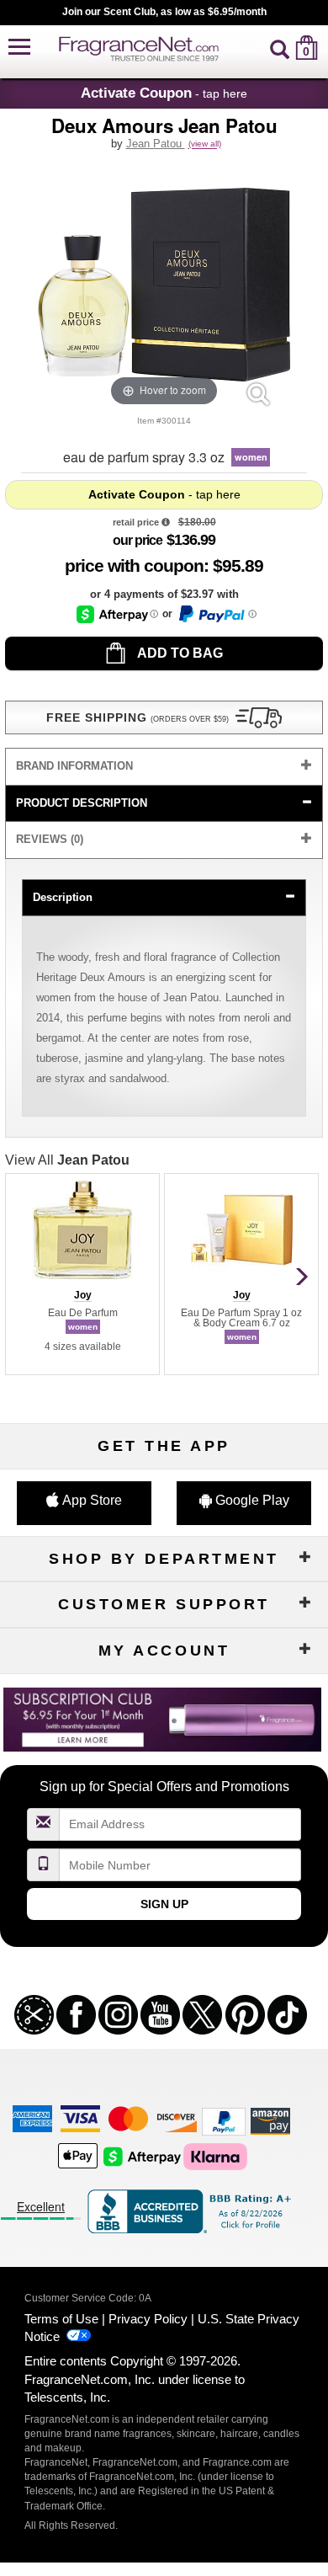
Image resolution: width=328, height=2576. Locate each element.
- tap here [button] (164, 93)
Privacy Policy (148, 2319)
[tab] (164, 767)
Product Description (82, 803)
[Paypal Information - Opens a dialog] (217, 614)
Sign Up (164, 1904)
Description (63, 897)
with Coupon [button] (134, 565)
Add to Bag (179, 653)
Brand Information (74, 766)
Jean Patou (156, 144)
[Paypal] (224, 2120)
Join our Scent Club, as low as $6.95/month (164, 12)
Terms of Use (61, 2319)
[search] (280, 48)
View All (67, 1160)
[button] (19, 48)
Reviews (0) (50, 839)
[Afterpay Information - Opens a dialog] (117, 614)
